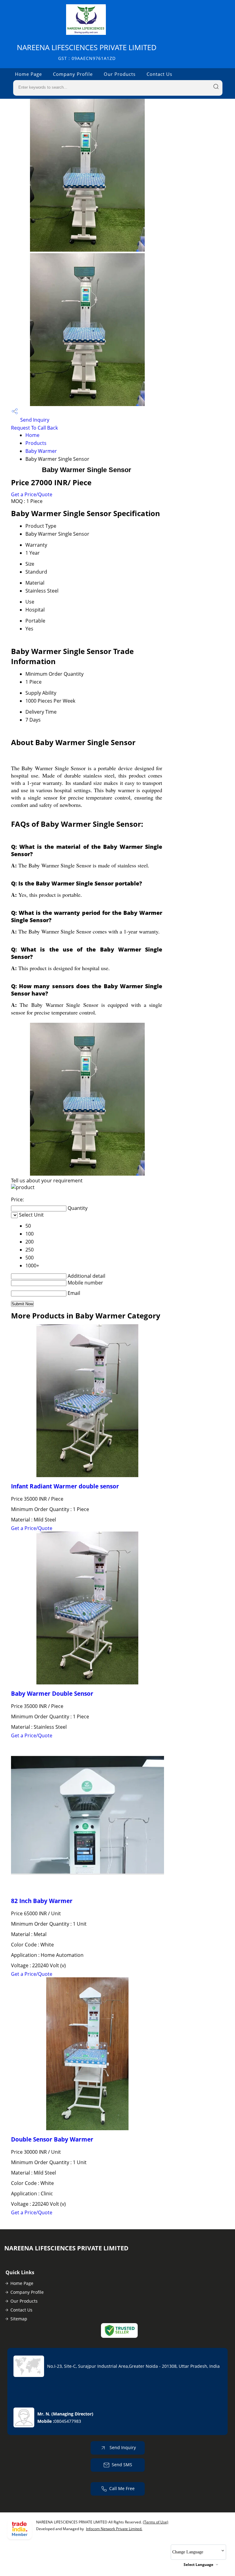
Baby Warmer (41, 451)
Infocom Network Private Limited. (114, 2529)
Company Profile (73, 74)
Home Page (28, 74)
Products (36, 443)
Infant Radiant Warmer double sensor (65, 1486)
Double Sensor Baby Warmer (52, 2139)
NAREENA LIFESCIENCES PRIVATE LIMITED (87, 52)
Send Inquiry (34, 420)
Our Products (120, 74)
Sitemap (19, 2319)
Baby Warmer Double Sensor (52, 1693)
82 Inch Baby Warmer (42, 1901)
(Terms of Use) (156, 2522)
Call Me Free (122, 2488)
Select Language (198, 2565)
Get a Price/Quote (32, 494)
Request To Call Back (34, 428)
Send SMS (122, 2465)
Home (32, 435)
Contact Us (159, 74)
